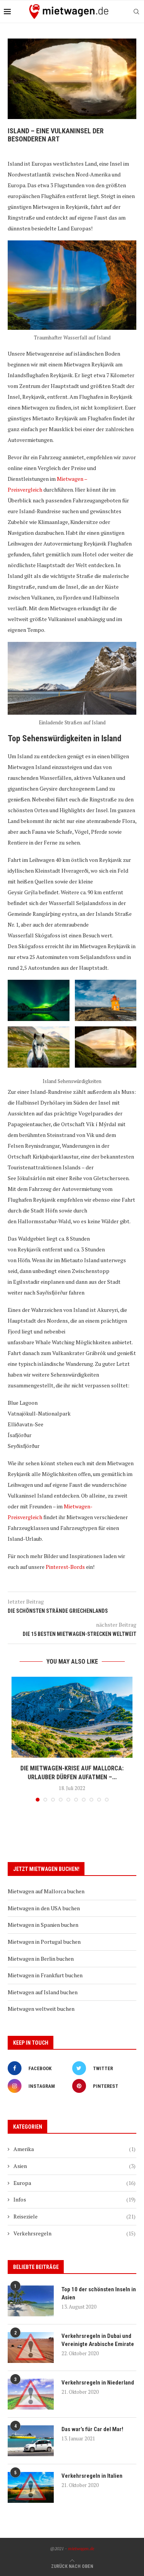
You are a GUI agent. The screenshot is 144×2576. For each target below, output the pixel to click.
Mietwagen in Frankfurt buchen (45, 1975)
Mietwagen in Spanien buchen (43, 1925)
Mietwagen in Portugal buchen (44, 1942)
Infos (74, 2199)
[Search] (136, 12)
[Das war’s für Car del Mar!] (31, 2441)
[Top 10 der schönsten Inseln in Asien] (31, 2301)
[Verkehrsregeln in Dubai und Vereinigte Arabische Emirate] (31, 2348)
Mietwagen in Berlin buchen (41, 1959)
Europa (74, 2183)
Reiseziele (74, 2216)
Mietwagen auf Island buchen (43, 1992)
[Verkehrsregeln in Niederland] (31, 2394)
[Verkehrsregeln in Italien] (31, 2487)
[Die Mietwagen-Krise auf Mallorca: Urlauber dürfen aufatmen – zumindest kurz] (72, 1717)
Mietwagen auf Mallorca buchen (46, 1891)
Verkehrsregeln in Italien (92, 2476)
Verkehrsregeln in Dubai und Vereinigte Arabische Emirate (98, 2340)
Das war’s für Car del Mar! (92, 2429)
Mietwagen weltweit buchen (41, 2009)
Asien (74, 2166)
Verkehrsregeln (74, 2233)
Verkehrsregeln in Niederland (98, 2383)
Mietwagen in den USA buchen (44, 1908)
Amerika (74, 2149)
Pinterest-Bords (65, 1567)
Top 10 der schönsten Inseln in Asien (99, 2293)
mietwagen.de (81, 2548)
